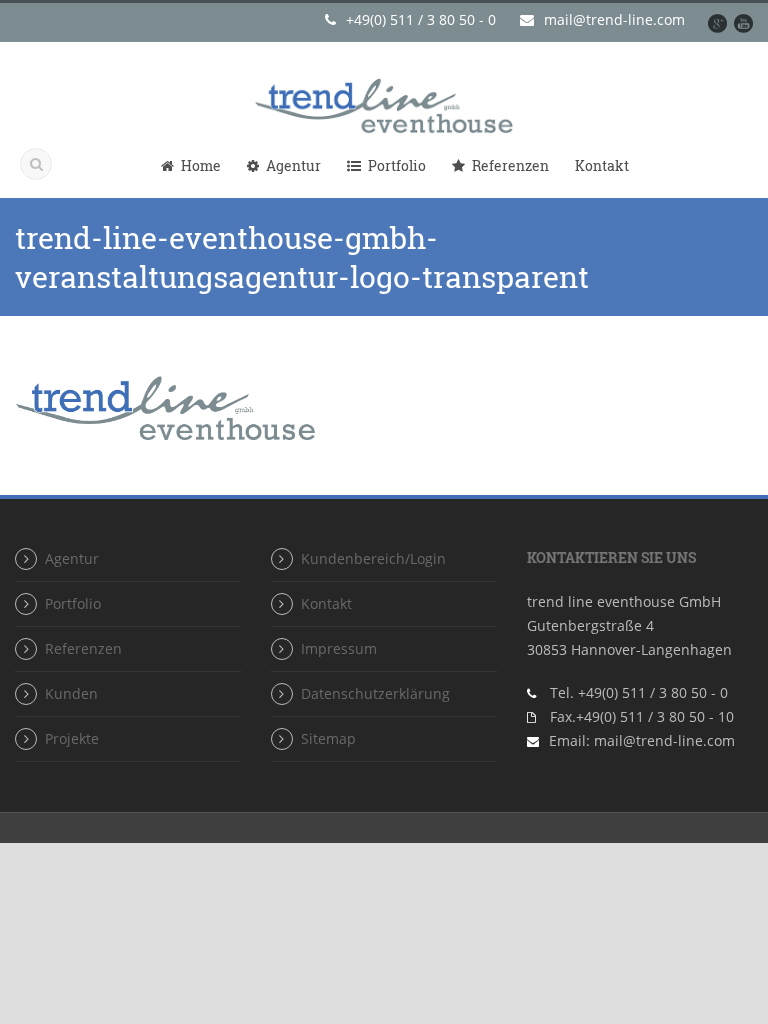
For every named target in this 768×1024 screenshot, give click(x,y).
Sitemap (328, 738)
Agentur (293, 165)
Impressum (339, 648)
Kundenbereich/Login (373, 558)
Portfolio (397, 165)
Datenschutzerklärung (375, 693)
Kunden (71, 693)
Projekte (72, 738)
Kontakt (602, 165)
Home (201, 165)
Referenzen (510, 165)
